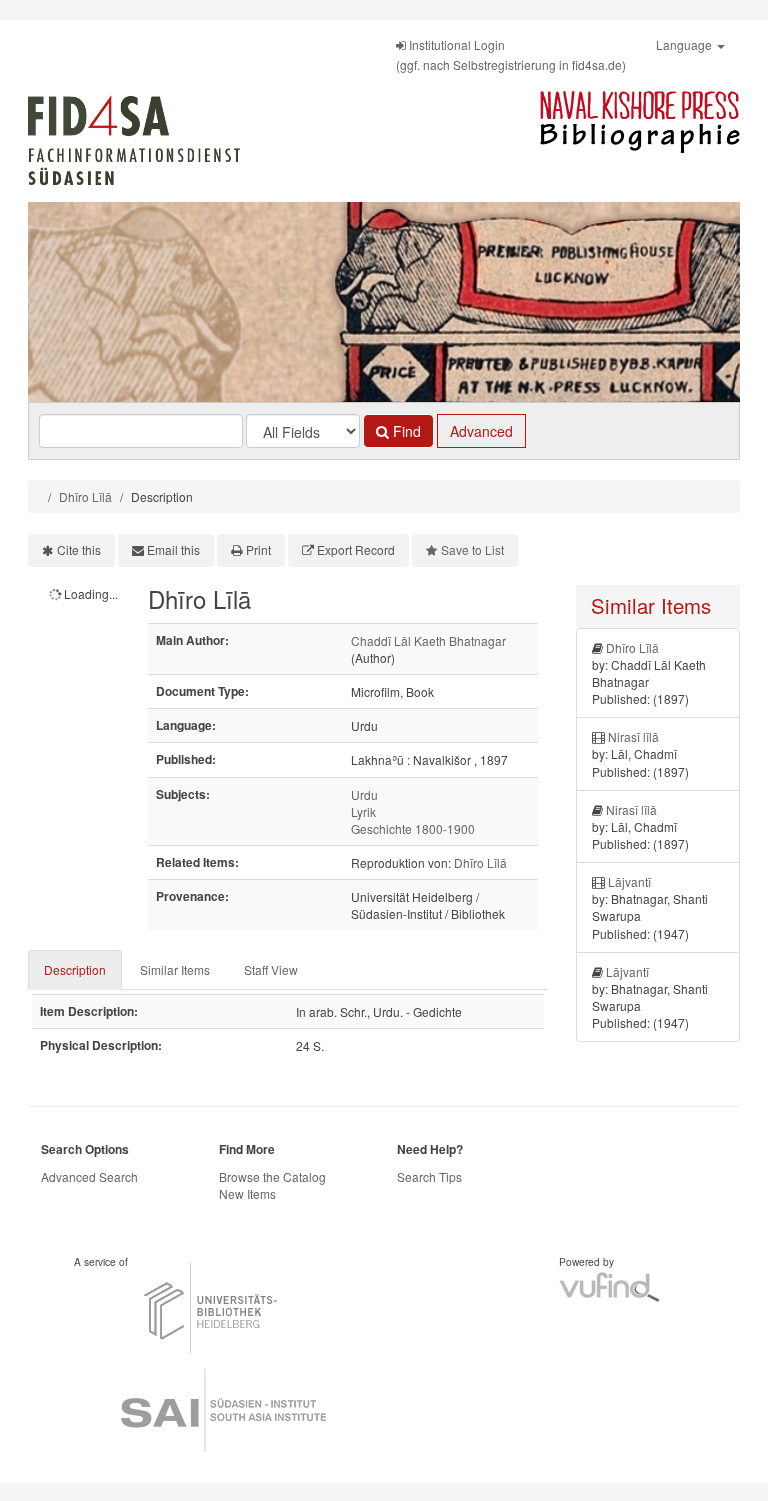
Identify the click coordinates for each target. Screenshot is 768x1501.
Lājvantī (629, 881)
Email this (173, 549)
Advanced (481, 431)
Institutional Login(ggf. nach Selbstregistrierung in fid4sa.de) (511, 54)
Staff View (271, 969)
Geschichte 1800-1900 (413, 828)
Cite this (79, 549)
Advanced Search (89, 1176)
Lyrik (363, 811)
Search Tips (429, 1176)
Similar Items (175, 969)
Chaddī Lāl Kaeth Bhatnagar (428, 640)
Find (405, 431)
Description (75, 969)
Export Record (356, 549)
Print (258, 549)
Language (685, 44)
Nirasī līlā (633, 736)
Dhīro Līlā (85, 496)
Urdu (364, 794)
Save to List (472, 549)
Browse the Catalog (272, 1176)
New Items (247, 1193)
